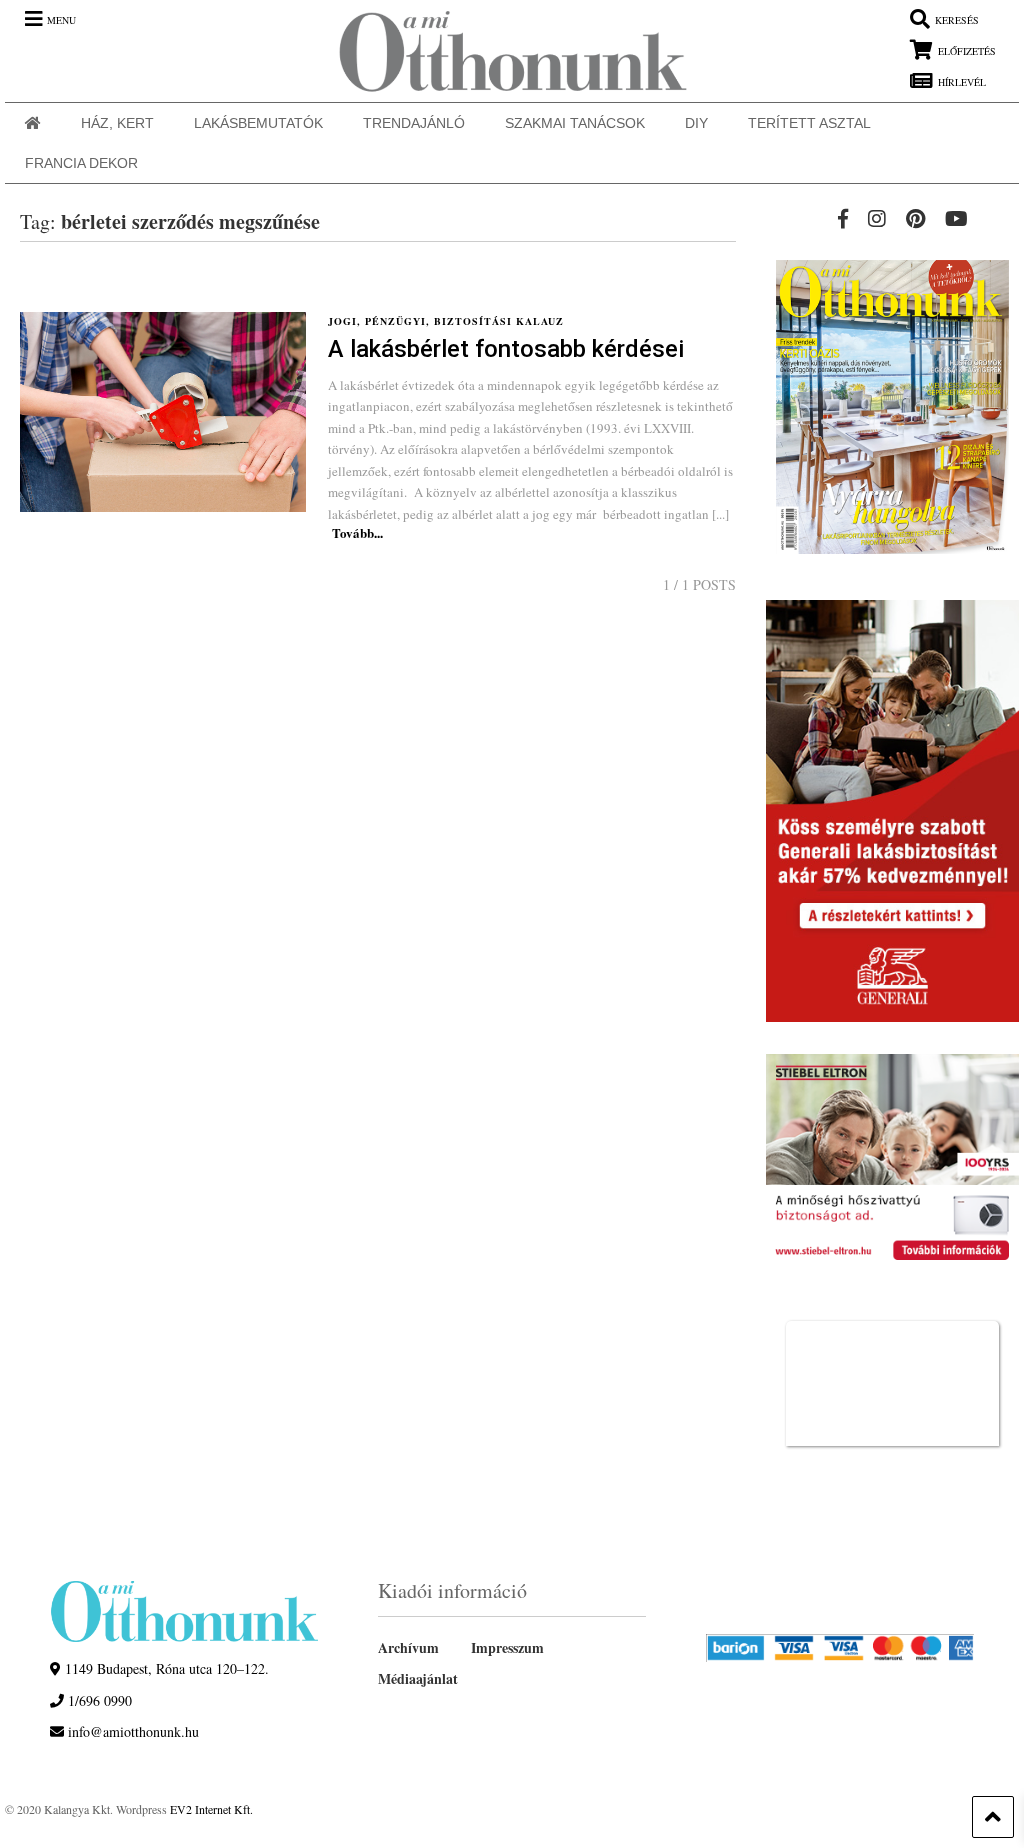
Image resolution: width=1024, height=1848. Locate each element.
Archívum (408, 1647)
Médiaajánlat (418, 1678)
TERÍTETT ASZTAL (809, 123)
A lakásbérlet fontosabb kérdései (506, 349)
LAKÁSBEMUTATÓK (258, 123)
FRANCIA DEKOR (81, 163)
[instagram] (877, 218)
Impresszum (507, 1647)
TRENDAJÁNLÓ (414, 123)
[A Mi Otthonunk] (503, 51)
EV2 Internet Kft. (211, 1809)
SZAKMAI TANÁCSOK (575, 123)
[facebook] (843, 218)
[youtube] (956, 218)
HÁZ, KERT (117, 123)
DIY (696, 123)
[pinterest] (915, 218)
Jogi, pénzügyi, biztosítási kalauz (446, 321)
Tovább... (357, 532)
